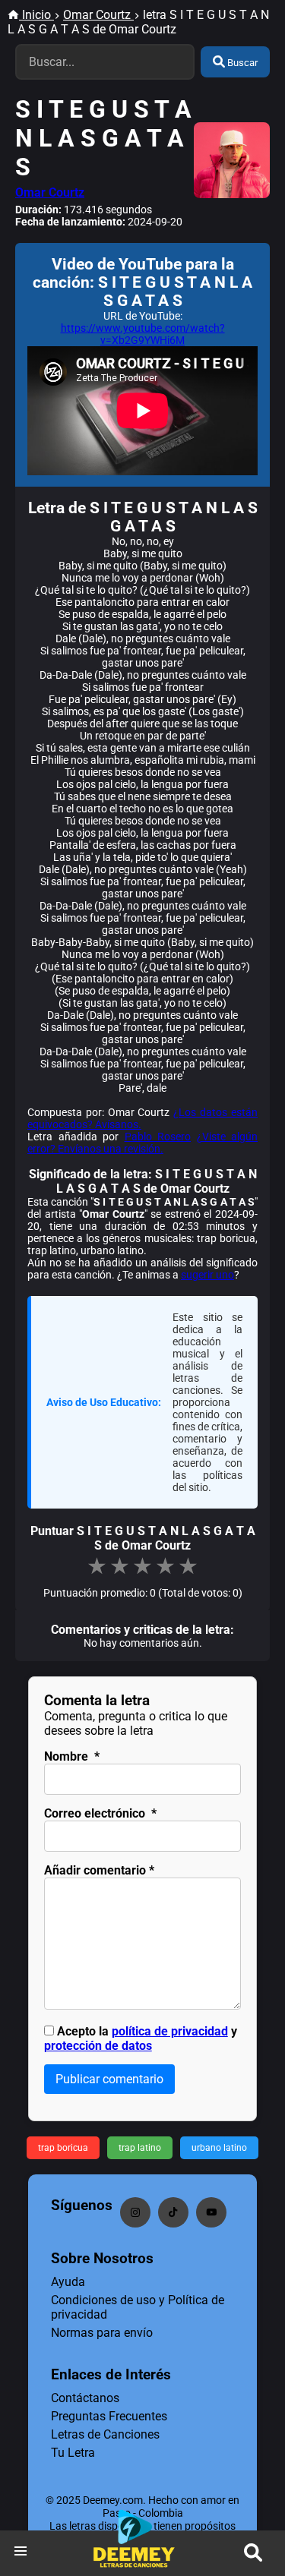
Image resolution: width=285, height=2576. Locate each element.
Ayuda (68, 2282)
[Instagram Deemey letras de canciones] (135, 2212)
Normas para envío (102, 2333)
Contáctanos (85, 2398)
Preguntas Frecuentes (109, 2416)
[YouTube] (211, 2212)
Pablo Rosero (158, 1137)
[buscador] (253, 2553)
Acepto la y (141, 2038)
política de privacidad (170, 2031)
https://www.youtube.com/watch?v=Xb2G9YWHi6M (143, 334)
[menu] (21, 2553)
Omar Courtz (50, 192)
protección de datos (98, 2046)
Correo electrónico (100, 1813)
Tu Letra (73, 2453)
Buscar (241, 63)
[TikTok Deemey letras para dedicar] (173, 2212)
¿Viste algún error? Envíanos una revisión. (142, 1143)
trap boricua (63, 2148)
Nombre (72, 1756)
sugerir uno (207, 1275)
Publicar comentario (109, 2079)
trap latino (140, 2148)
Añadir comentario (99, 1870)
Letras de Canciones (105, 2434)
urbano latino (219, 2148)
